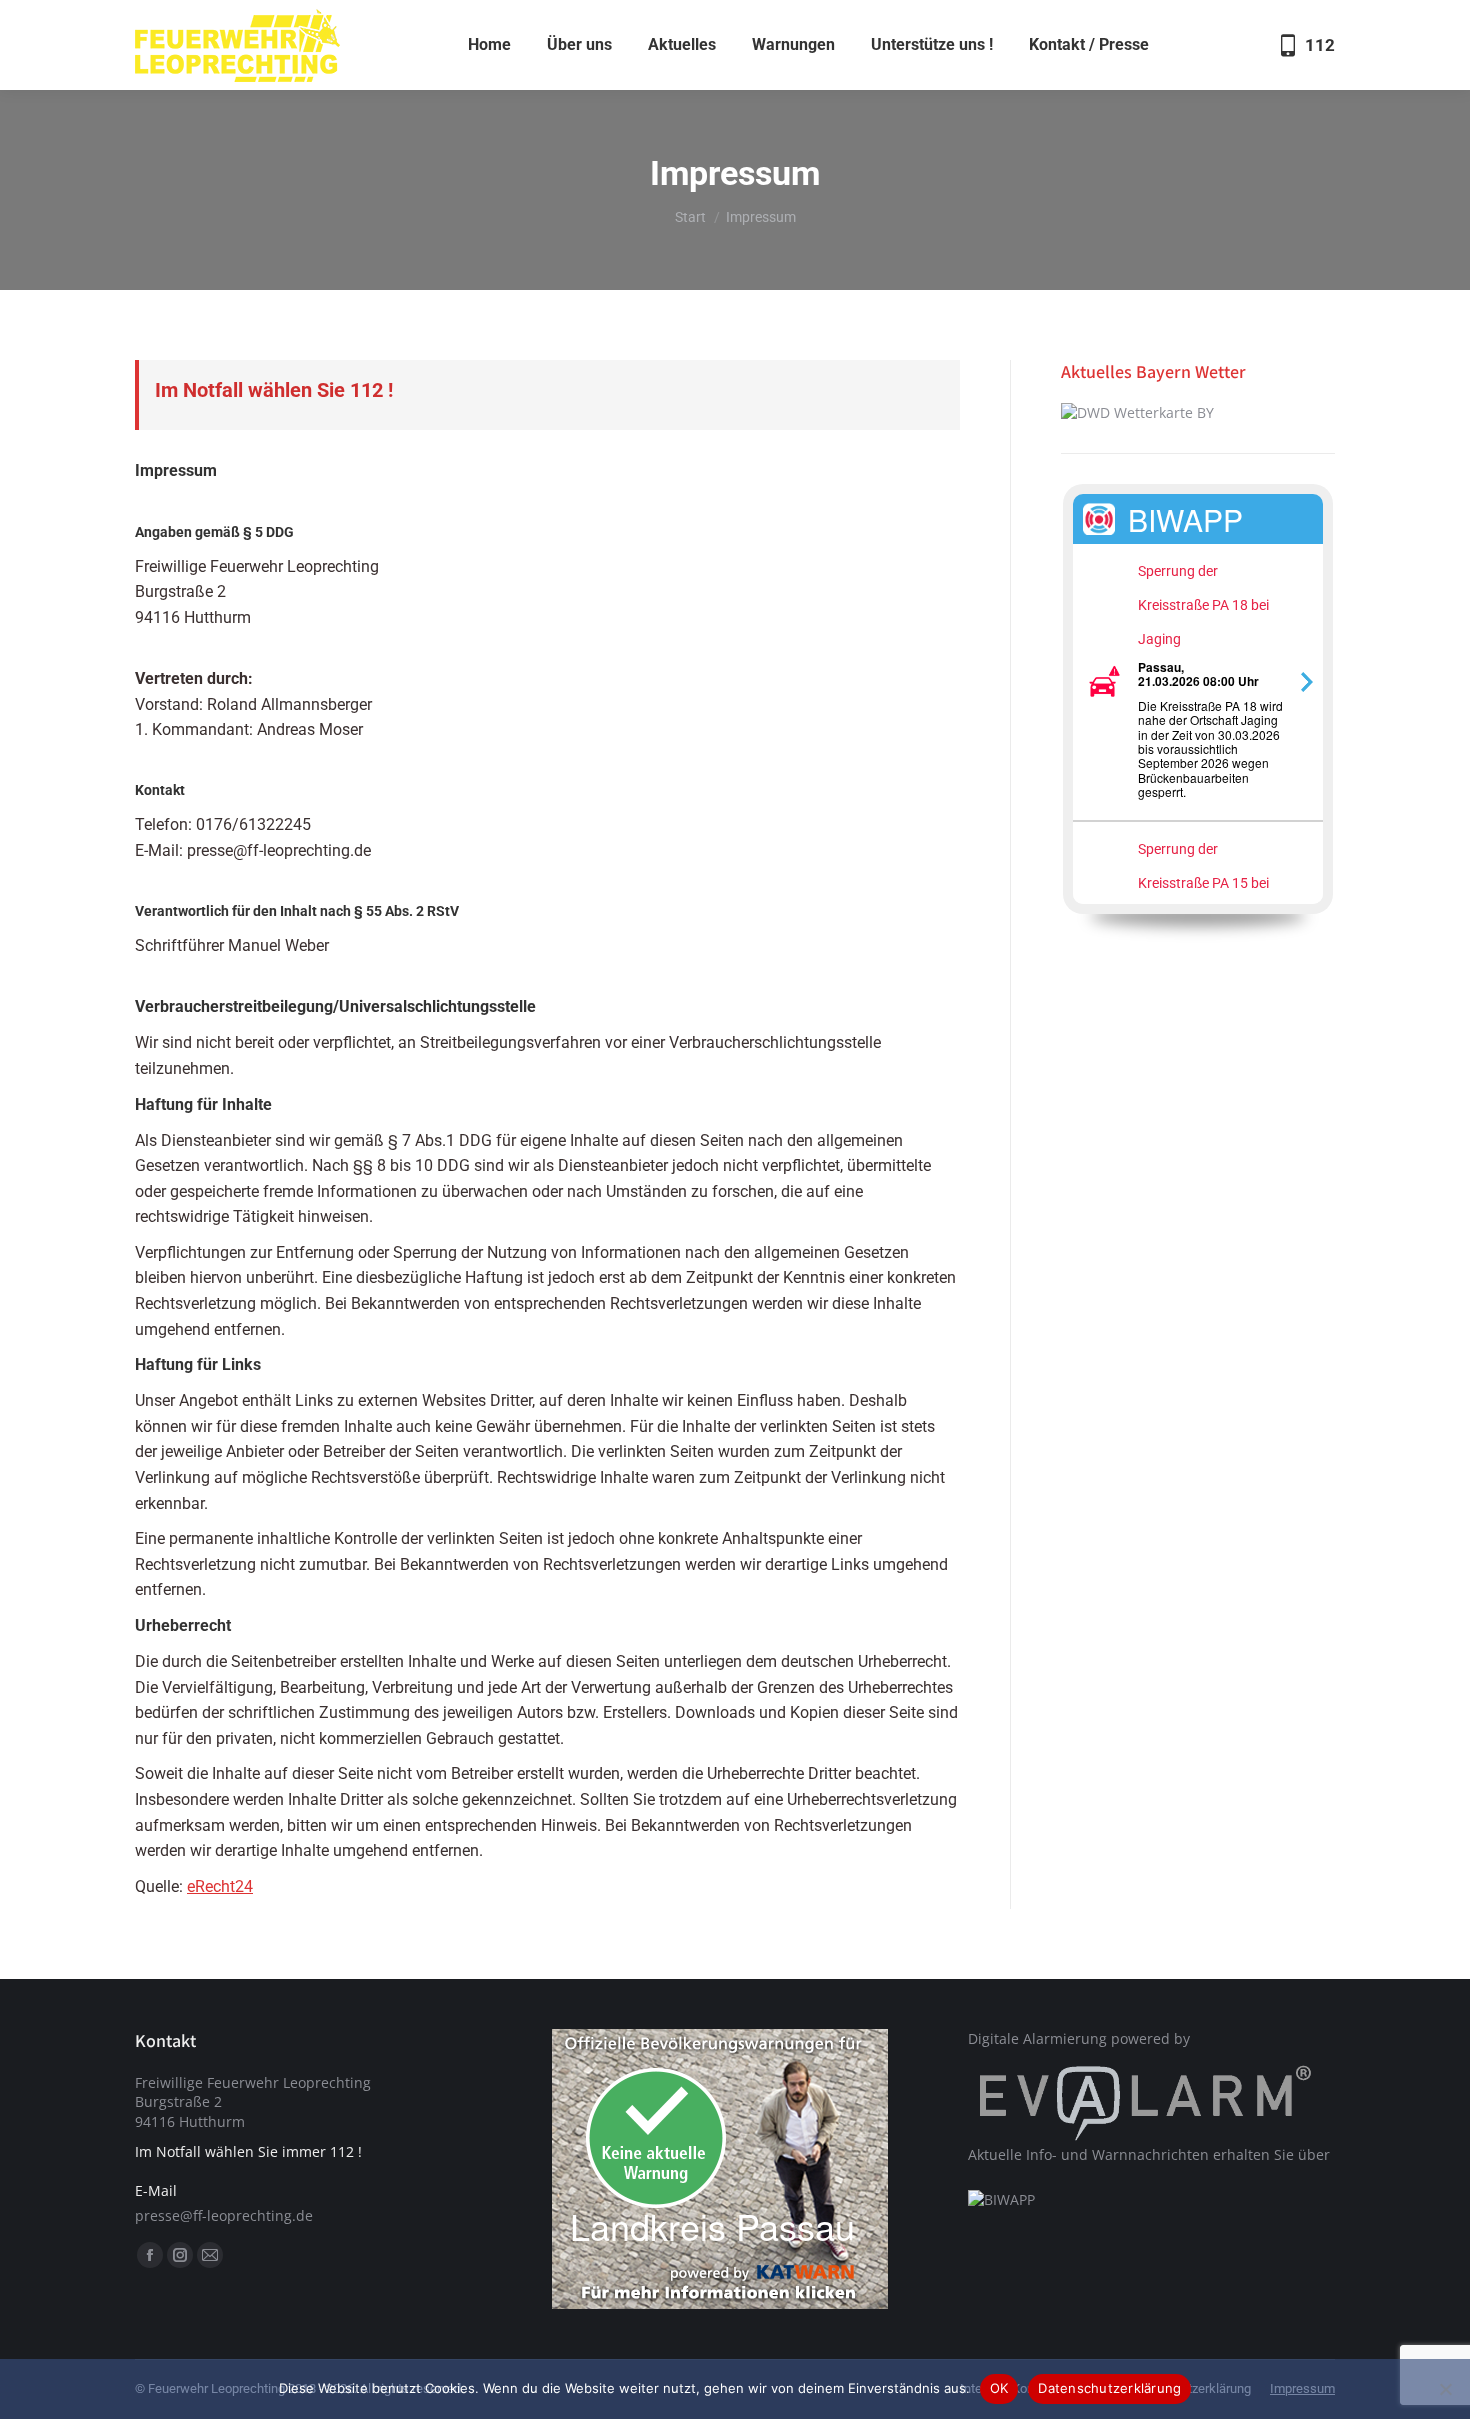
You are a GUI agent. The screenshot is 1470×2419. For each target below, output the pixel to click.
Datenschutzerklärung (1109, 2388)
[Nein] (1445, 2389)
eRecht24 (220, 1886)
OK (999, 2388)
